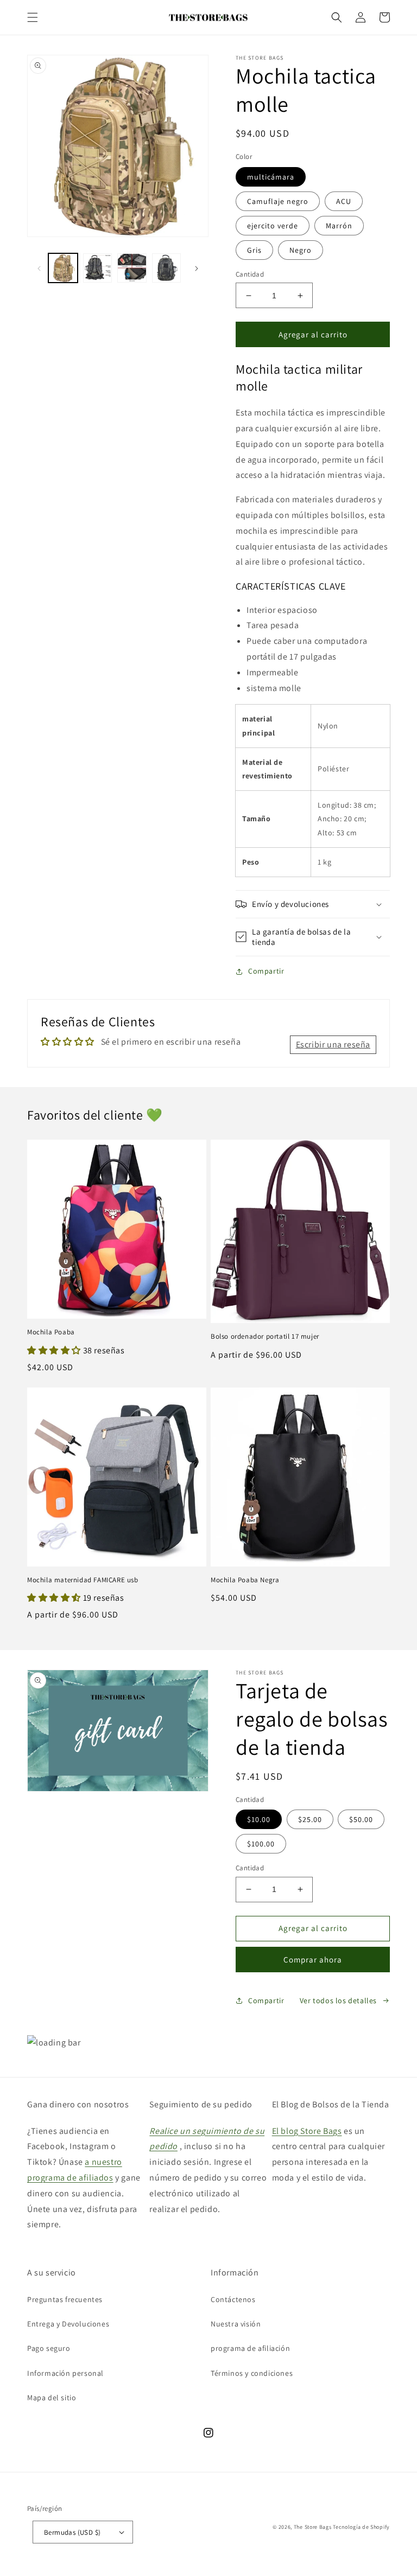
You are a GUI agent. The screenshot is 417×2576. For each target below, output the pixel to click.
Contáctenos (233, 2299)
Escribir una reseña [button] (333, 1044)
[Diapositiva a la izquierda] (39, 268)
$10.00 (259, 1819)
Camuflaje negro (278, 201)
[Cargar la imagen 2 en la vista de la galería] (98, 268)
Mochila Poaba (51, 1332)
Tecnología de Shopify (361, 2527)
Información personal (65, 2373)
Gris (254, 250)
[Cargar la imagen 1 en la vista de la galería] (63, 268)
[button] (33, 17)
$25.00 (310, 1819)
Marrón (339, 226)
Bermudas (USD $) (72, 2532)
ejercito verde (273, 226)
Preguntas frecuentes (65, 2299)
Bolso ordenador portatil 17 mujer (265, 1337)
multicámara (271, 177)
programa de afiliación (250, 2348)
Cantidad (250, 274)
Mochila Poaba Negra (245, 1580)
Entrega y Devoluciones (68, 2324)
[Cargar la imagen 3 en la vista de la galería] (132, 268)
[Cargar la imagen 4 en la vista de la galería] (167, 268)
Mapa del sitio (52, 2398)
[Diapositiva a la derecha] (197, 268)
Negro (301, 250)
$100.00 (261, 1844)
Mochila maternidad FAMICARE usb (83, 1580)
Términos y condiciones (252, 2373)
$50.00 (361, 1819)
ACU (344, 201)
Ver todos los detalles (338, 2000)
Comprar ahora (313, 1960)
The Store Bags (313, 2527)
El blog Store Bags (307, 2131)
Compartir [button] (266, 971)
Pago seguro (49, 2348)
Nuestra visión (236, 2324)
